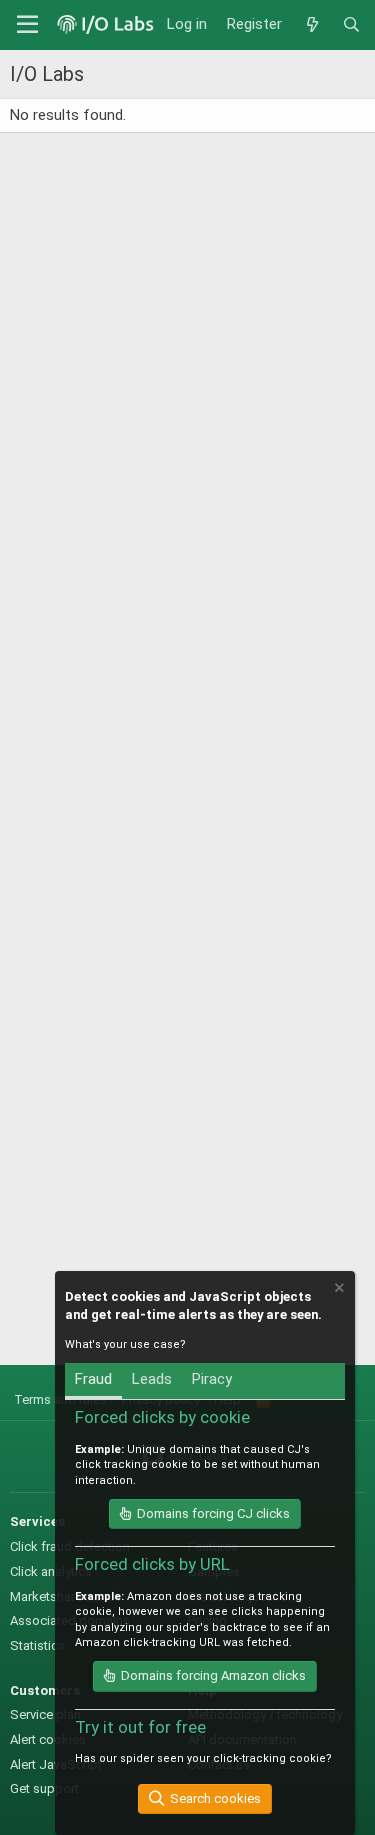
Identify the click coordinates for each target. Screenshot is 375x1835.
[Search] (351, 25)
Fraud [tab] (93, 1379)
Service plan (45, 1714)
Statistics (37, 1645)
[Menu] (27, 25)
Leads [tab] (152, 1379)
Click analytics (51, 1571)
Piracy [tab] (212, 1379)
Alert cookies (48, 1739)
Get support (44, 1788)
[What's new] (311, 25)
